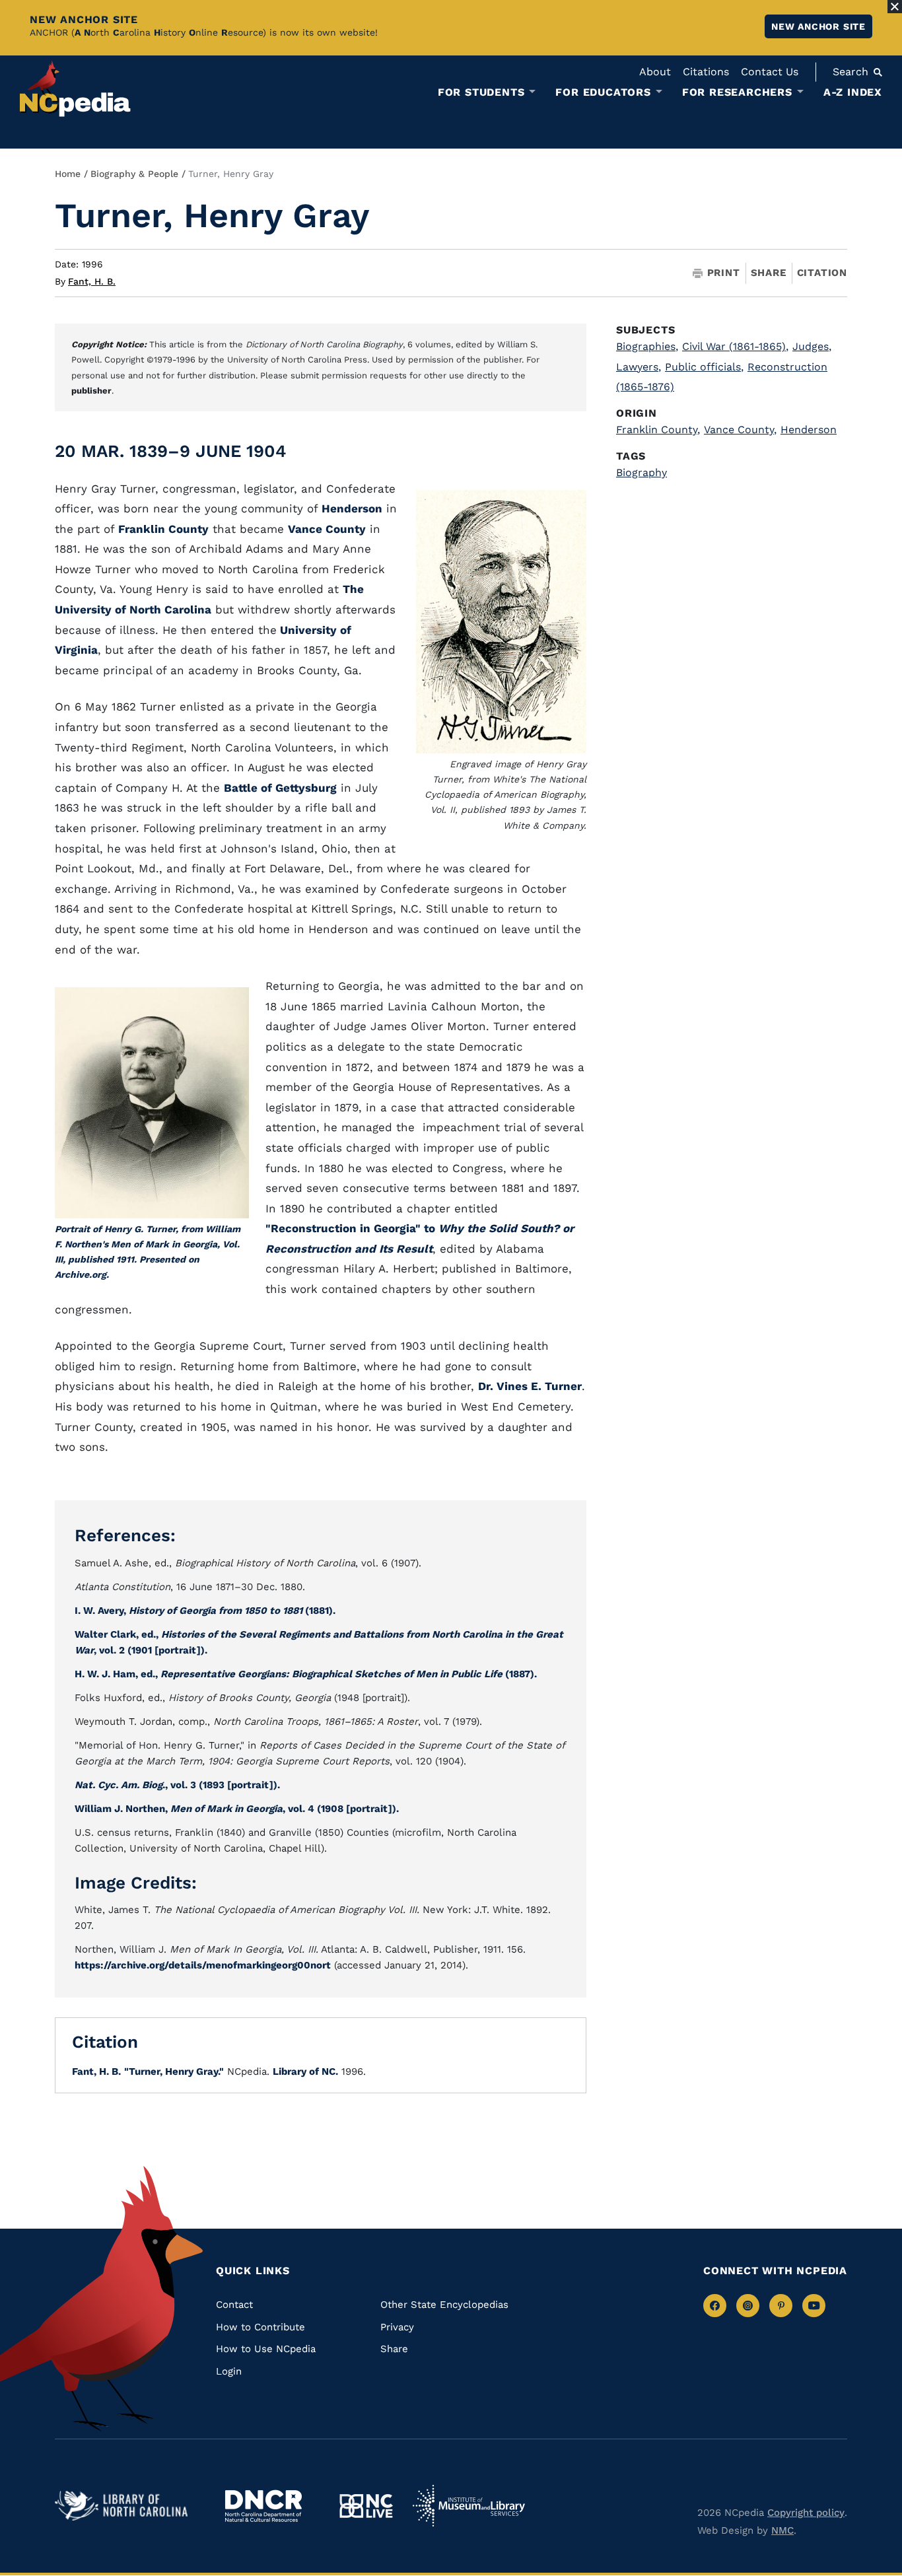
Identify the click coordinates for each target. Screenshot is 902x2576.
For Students (481, 92)
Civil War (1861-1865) (735, 346)
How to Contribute (260, 2327)
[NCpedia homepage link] (75, 89)
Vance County (327, 529)
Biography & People (134, 174)
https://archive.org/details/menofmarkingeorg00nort (203, 1965)
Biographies (647, 346)
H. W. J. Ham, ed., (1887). (306, 1674)
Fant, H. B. (92, 281)
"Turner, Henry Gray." (174, 2071)
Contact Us (770, 72)
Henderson (352, 508)
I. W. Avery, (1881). (205, 1611)
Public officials (704, 367)
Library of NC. (305, 2071)
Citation (822, 273)
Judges (812, 346)
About (655, 72)
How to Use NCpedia (266, 2349)
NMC (782, 2530)
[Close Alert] (895, 7)
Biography (642, 472)
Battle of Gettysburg (280, 788)
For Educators (603, 92)
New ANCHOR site (818, 26)
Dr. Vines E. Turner (530, 1386)
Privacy (397, 2327)
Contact (234, 2305)
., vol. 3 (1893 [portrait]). (177, 1785)
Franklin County (163, 529)
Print (724, 273)
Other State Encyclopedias (444, 2305)
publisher (91, 391)
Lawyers (639, 367)
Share (769, 273)
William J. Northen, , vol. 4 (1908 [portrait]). (237, 1809)
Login (229, 2371)
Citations (706, 72)
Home (68, 174)
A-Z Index (853, 92)
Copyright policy (806, 2513)
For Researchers (737, 92)
